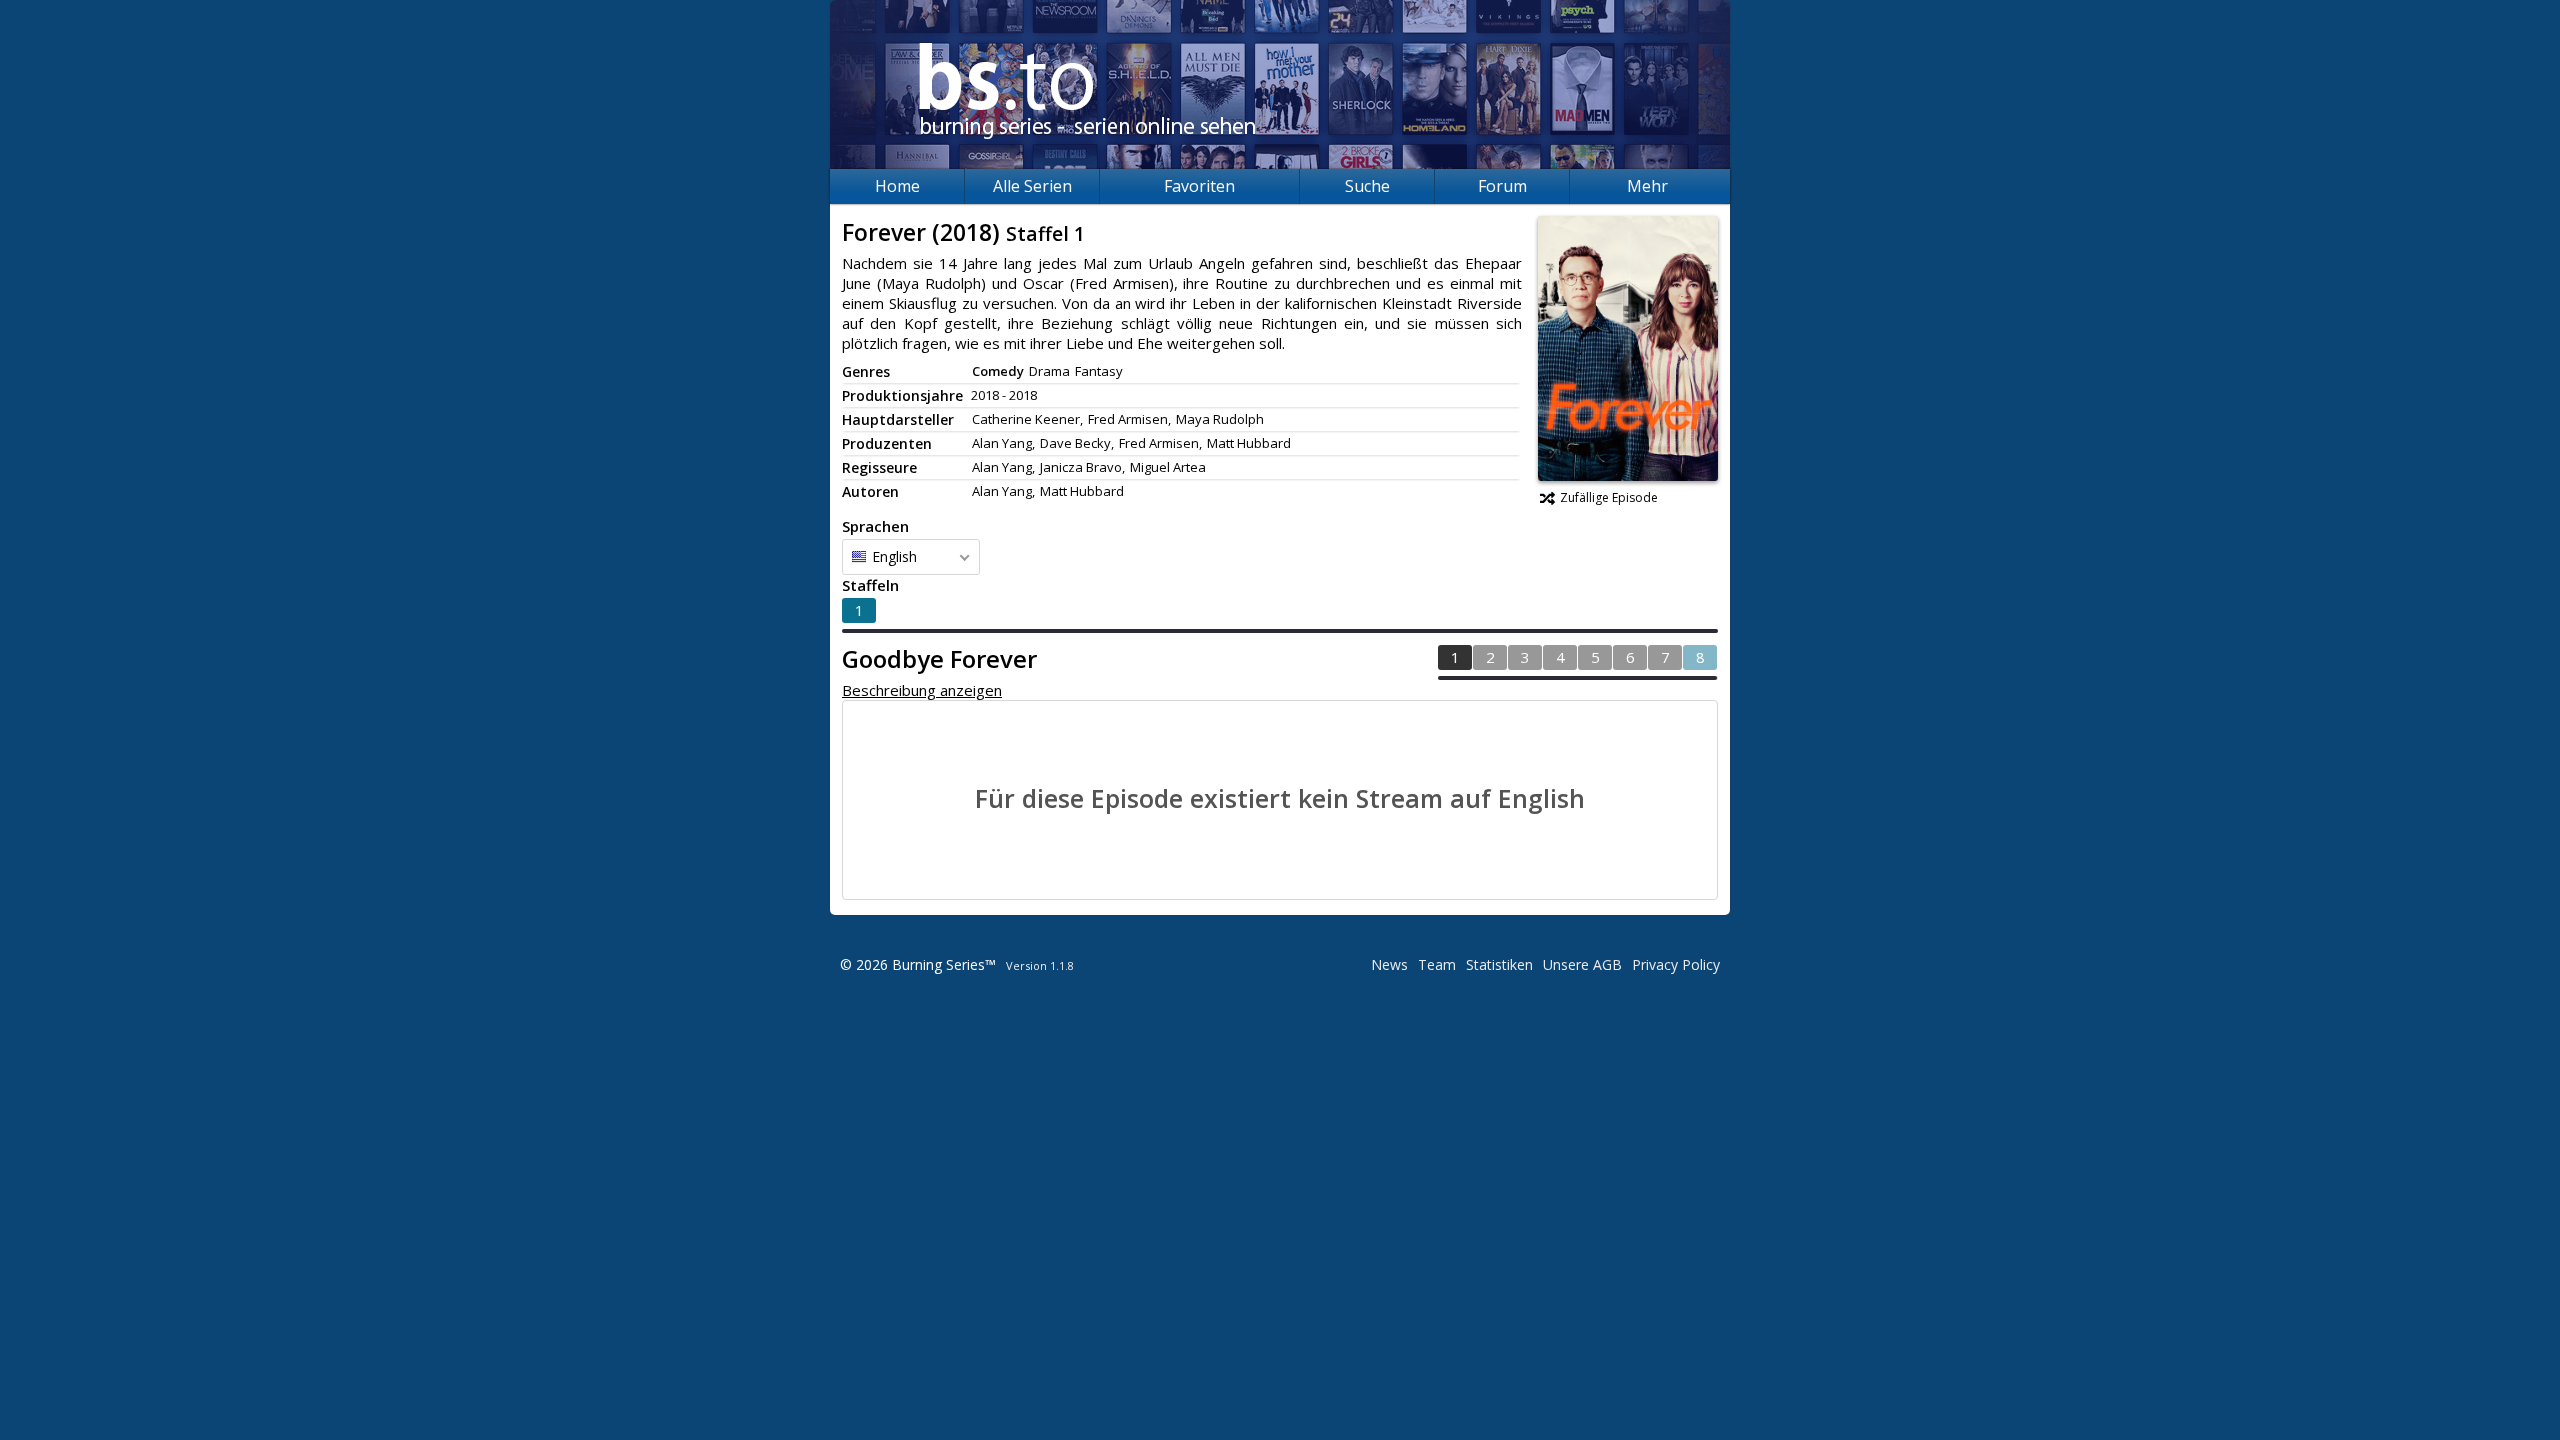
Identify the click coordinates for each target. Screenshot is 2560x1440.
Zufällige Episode (1609, 497)
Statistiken (1499, 964)
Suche (1367, 186)
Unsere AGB (1582, 964)
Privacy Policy (1676, 964)
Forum (1502, 186)
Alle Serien (1032, 186)
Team (1437, 964)
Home (897, 186)
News (1389, 964)
